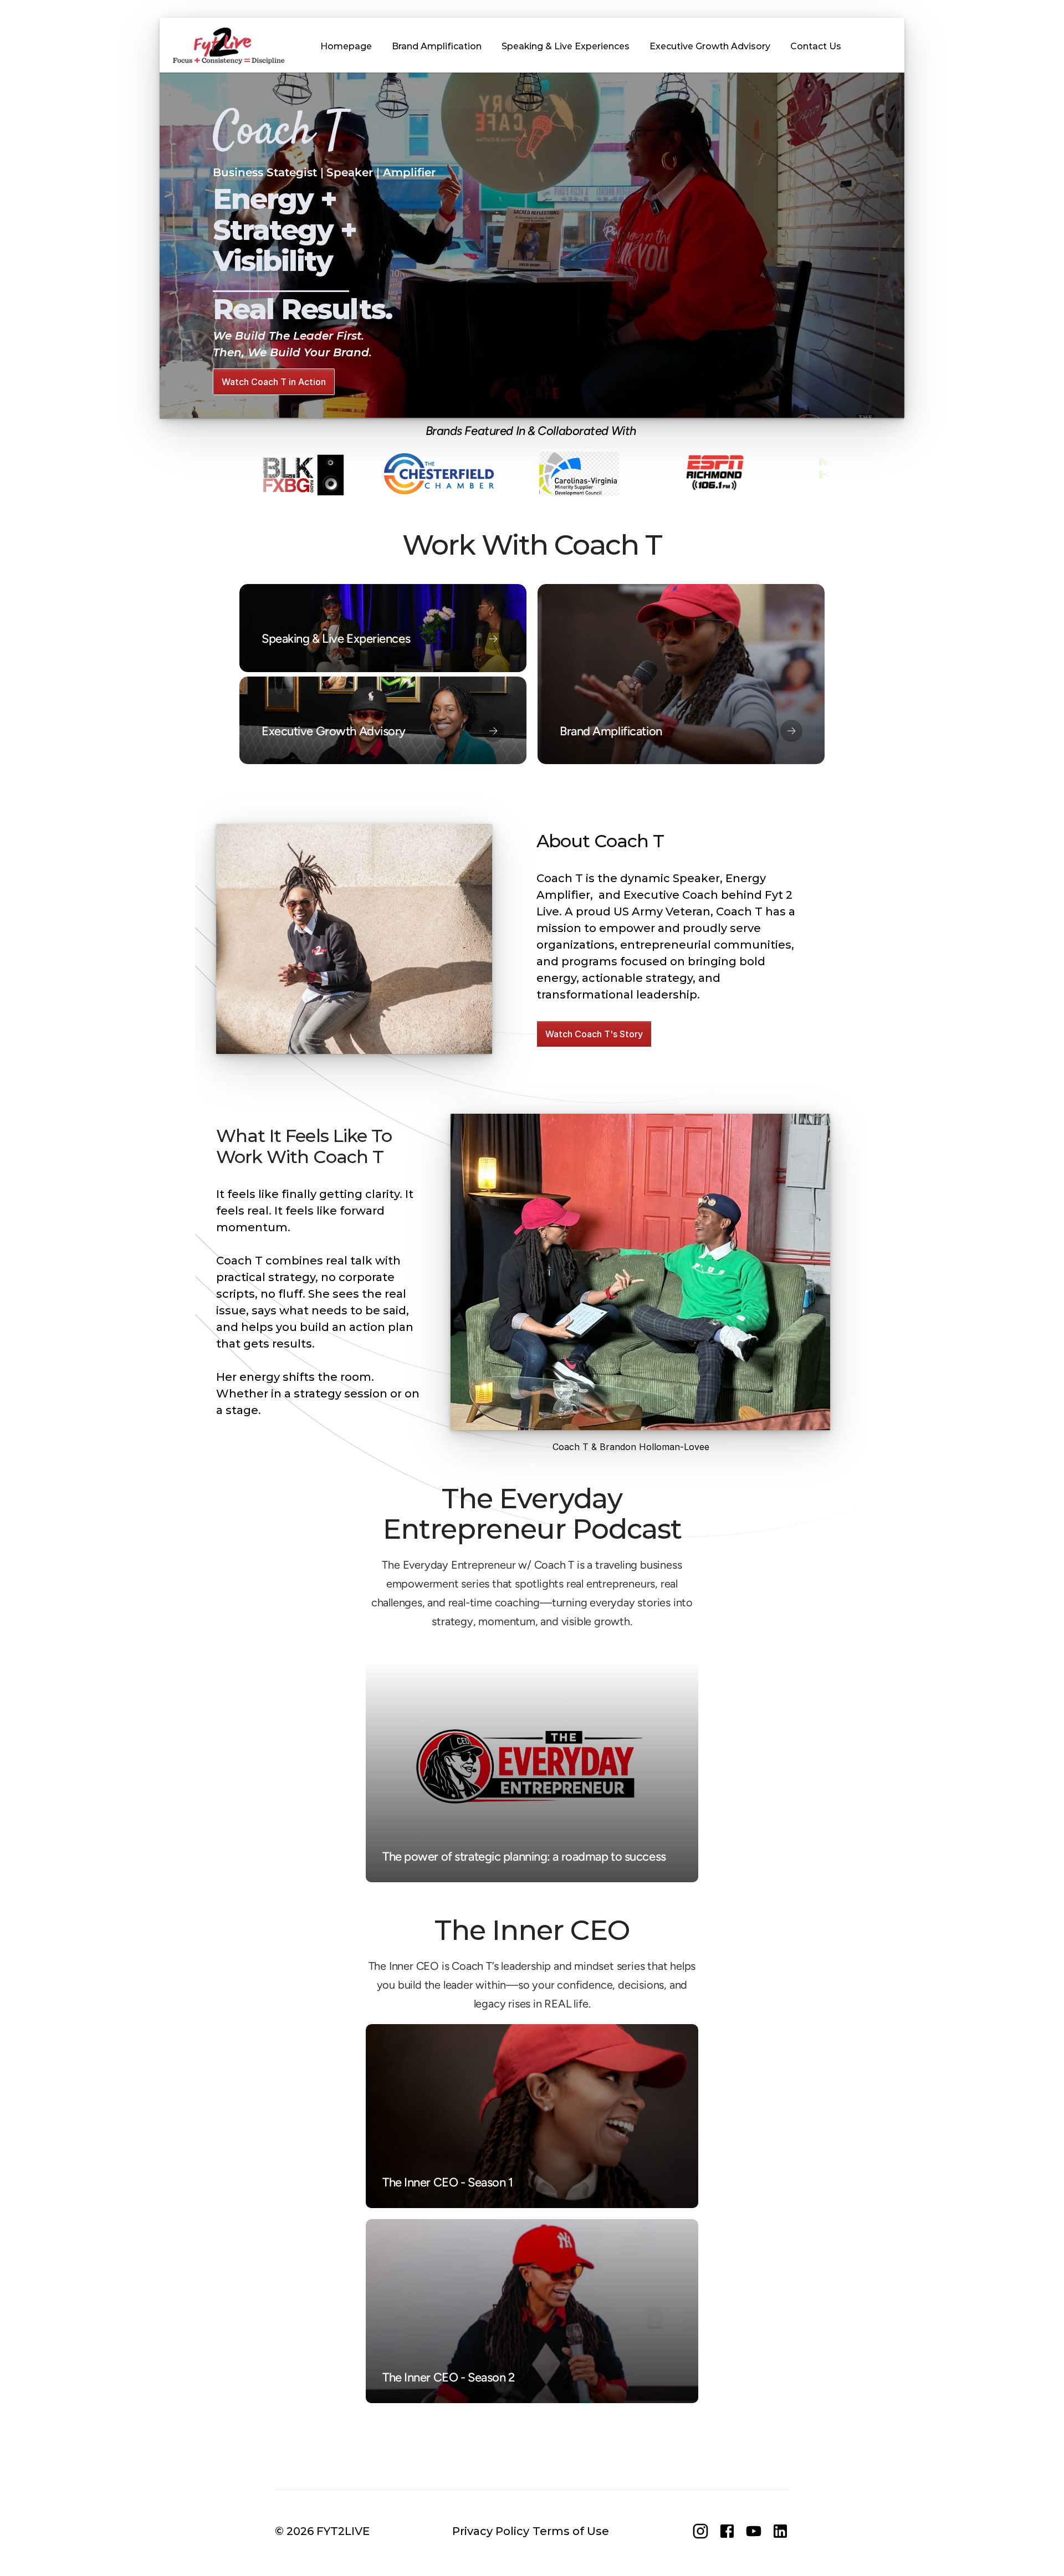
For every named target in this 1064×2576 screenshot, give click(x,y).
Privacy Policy (491, 2531)
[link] (681, 674)
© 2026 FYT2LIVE (322, 2531)
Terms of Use (571, 2531)
